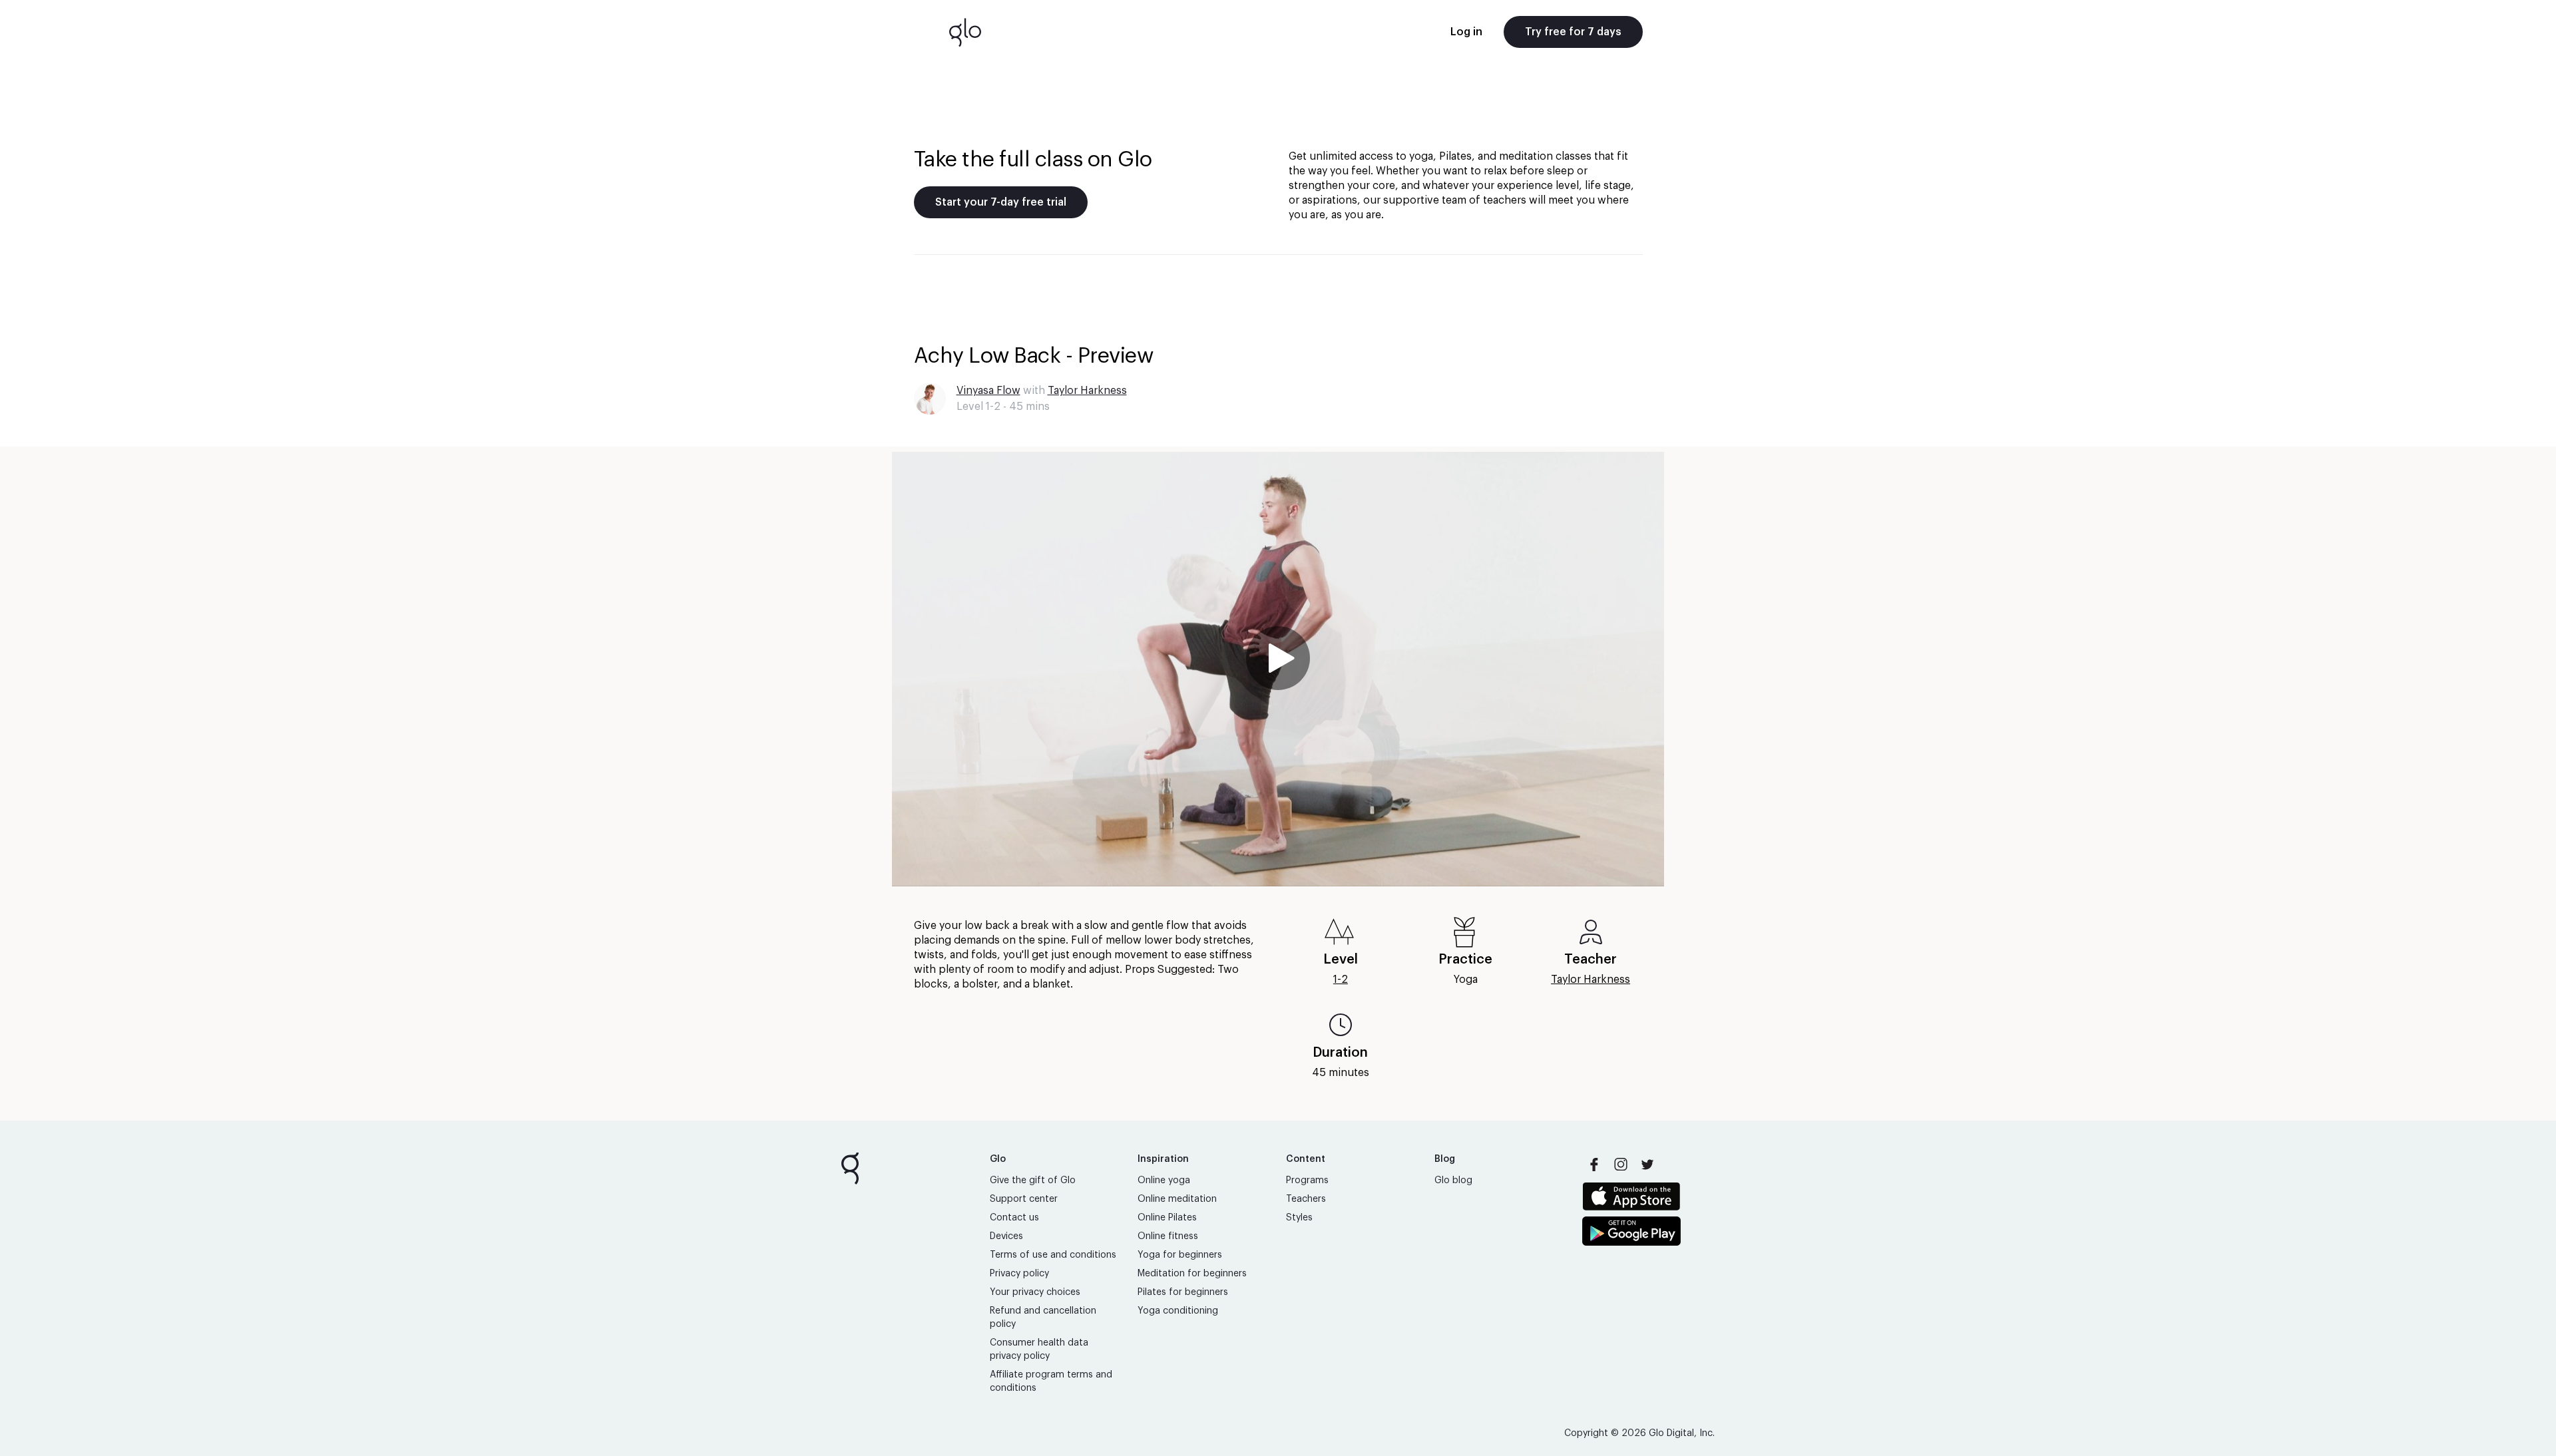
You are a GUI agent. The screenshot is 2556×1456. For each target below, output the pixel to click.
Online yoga (1164, 1181)
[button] (1278, 669)
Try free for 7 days (1573, 32)
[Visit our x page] (1647, 1165)
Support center (1024, 1199)
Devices (1006, 1236)
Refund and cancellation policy (1043, 1318)
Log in (1466, 32)
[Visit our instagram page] (1621, 1165)
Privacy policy (1019, 1274)
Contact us (1014, 1218)
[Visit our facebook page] (1594, 1165)
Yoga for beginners (1180, 1255)
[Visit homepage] (965, 32)
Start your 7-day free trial (1001, 202)
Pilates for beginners (1183, 1292)
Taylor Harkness (1087, 391)
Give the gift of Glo (1033, 1181)
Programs (1307, 1181)
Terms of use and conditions (1053, 1255)
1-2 (1341, 980)
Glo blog (1453, 1181)
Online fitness (1168, 1236)
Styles (1299, 1218)
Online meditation (1177, 1199)
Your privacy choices (1035, 1292)
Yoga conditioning (1178, 1311)
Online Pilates (1167, 1218)
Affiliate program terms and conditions (1051, 1381)
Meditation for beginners (1192, 1274)
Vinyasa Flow (988, 391)
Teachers (1306, 1199)
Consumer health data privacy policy (1039, 1350)
